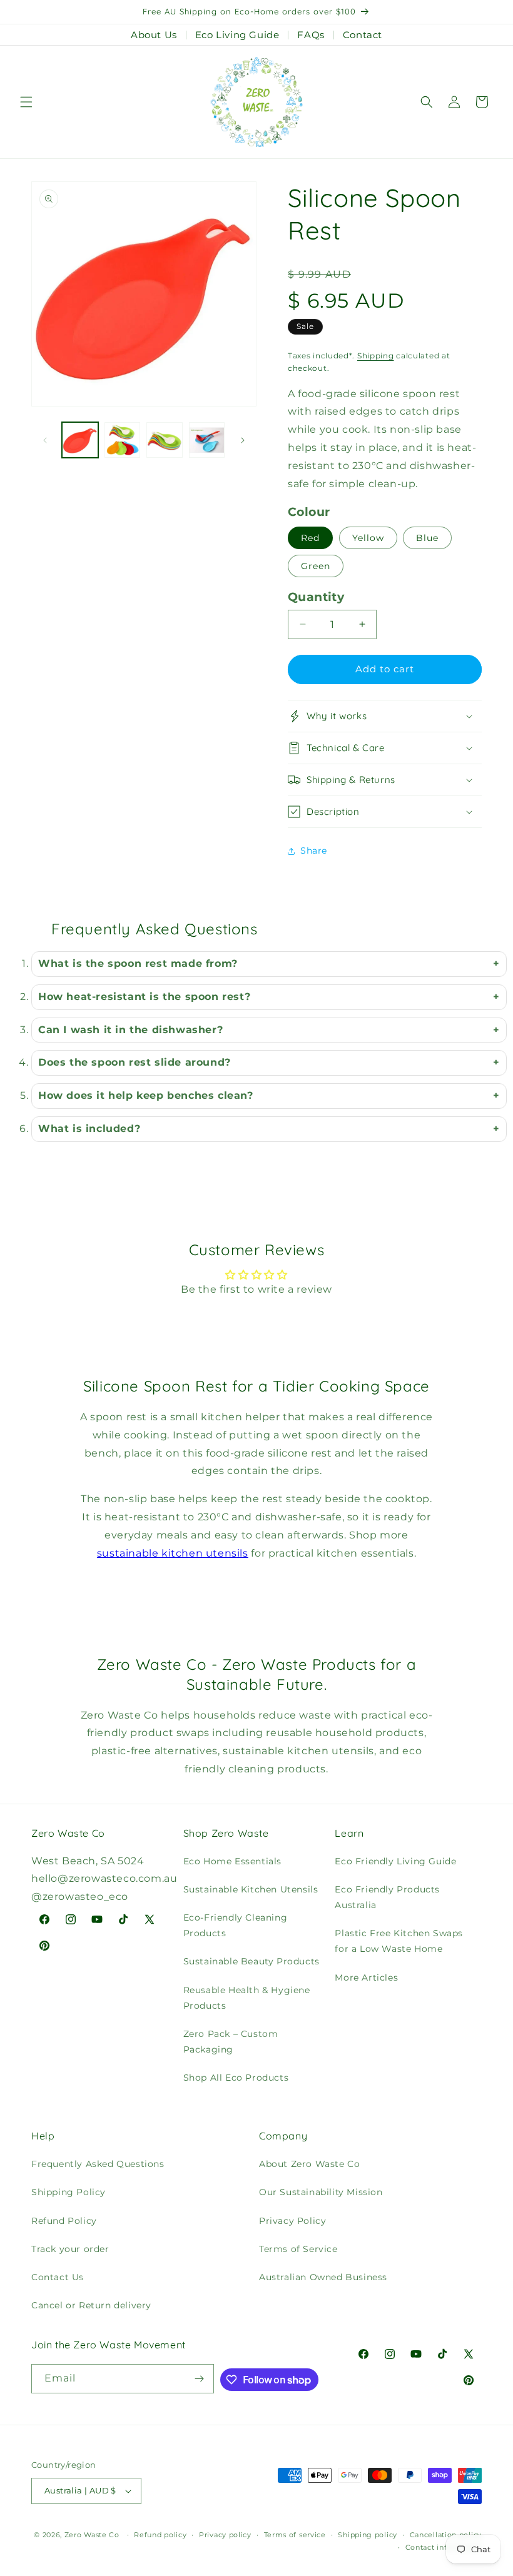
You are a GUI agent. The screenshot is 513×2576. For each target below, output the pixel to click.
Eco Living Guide (237, 35)
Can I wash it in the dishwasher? (130, 1030)
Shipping (376, 356)
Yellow (368, 538)
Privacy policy (225, 2535)
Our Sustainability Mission (321, 2192)
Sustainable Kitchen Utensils (251, 1889)
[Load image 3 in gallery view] (165, 440)
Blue (427, 538)
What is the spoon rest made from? (138, 963)
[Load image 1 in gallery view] (80, 440)
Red (310, 538)
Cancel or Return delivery (91, 2305)
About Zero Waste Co (309, 2164)
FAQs (311, 35)
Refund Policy (64, 2221)
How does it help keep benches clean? (146, 1095)
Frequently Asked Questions (98, 2164)
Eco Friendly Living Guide (395, 1861)
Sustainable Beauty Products (251, 1961)
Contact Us (58, 2277)
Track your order (70, 2249)
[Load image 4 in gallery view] (207, 440)
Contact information (444, 2547)
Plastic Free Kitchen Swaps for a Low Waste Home (399, 1941)
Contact (363, 35)
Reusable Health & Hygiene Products (247, 1998)
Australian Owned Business (323, 2277)
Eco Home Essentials (232, 1861)
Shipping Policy (69, 2192)
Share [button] (314, 851)
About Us (154, 35)
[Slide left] (45, 440)
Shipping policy (368, 2535)
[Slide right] (243, 440)
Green (316, 566)
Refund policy (160, 2535)
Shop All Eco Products (236, 2078)
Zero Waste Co (92, 2535)
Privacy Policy (292, 2221)
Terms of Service (298, 2249)
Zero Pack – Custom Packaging (231, 2042)
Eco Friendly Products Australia (387, 1897)
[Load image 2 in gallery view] (123, 440)
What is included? (89, 1129)
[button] (26, 102)
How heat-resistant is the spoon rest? (144, 997)
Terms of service (295, 2535)
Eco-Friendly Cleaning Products (236, 1925)
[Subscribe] (200, 2379)
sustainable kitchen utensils (173, 1553)
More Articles (366, 1977)
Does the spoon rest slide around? (135, 1062)
